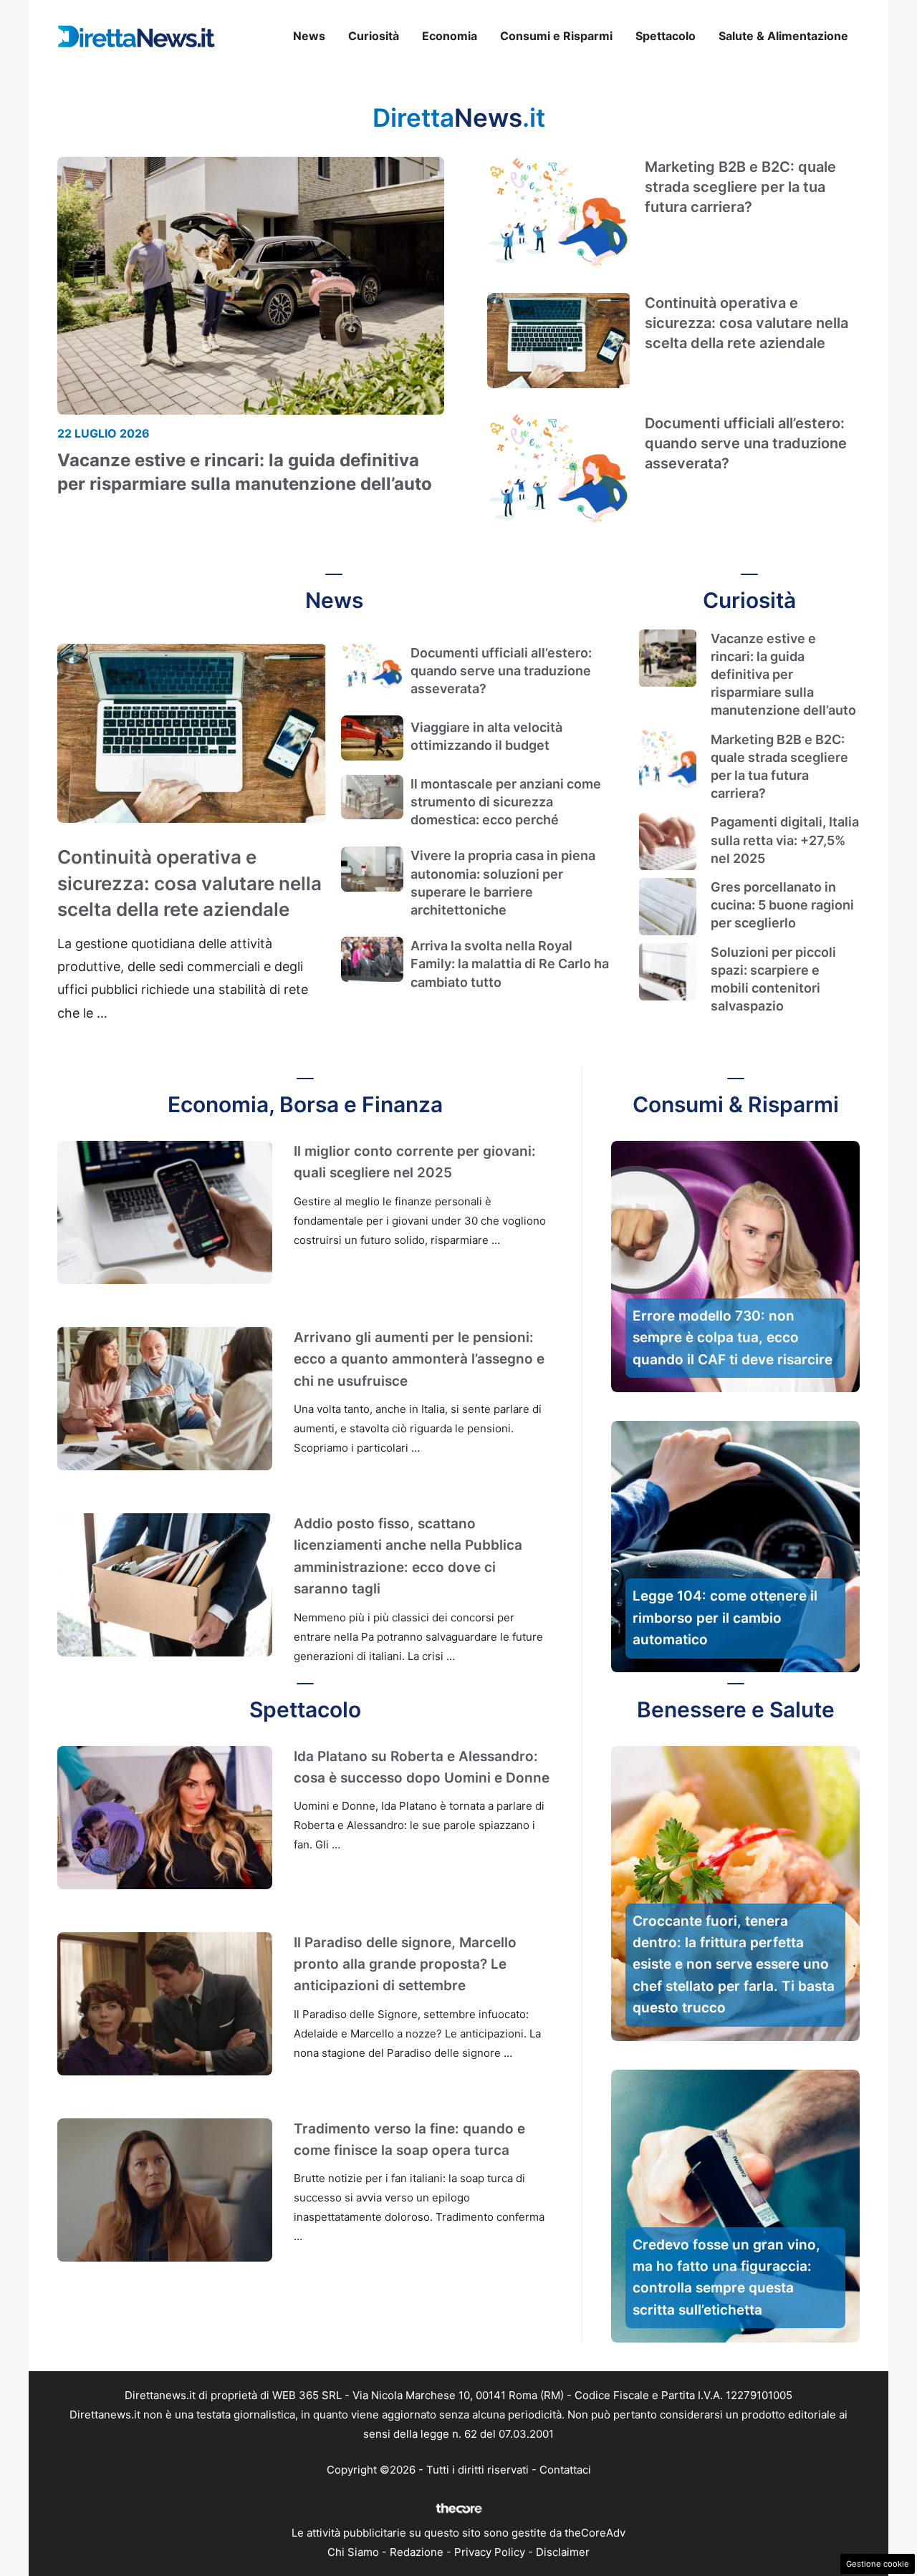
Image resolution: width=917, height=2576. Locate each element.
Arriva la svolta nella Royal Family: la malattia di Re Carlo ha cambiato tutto (510, 964)
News (309, 36)
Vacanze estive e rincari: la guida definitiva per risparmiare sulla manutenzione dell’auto (783, 675)
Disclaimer (563, 2552)
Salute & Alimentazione (783, 36)
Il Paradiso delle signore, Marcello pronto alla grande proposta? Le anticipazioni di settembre (405, 1964)
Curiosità (374, 36)
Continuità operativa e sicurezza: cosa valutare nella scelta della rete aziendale (746, 323)
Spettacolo (666, 36)
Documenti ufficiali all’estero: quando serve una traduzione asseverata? (746, 443)
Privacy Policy (490, 2552)
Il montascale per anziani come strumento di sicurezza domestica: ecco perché (506, 802)
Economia (450, 36)
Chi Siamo (353, 2552)
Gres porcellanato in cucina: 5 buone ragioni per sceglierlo (782, 905)
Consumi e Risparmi (556, 36)
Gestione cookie (878, 2564)
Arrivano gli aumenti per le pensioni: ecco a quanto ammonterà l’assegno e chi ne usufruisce (419, 1359)
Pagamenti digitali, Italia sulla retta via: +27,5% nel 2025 (785, 840)
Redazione (417, 2552)
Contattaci (565, 2470)
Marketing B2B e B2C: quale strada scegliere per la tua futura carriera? (740, 187)
